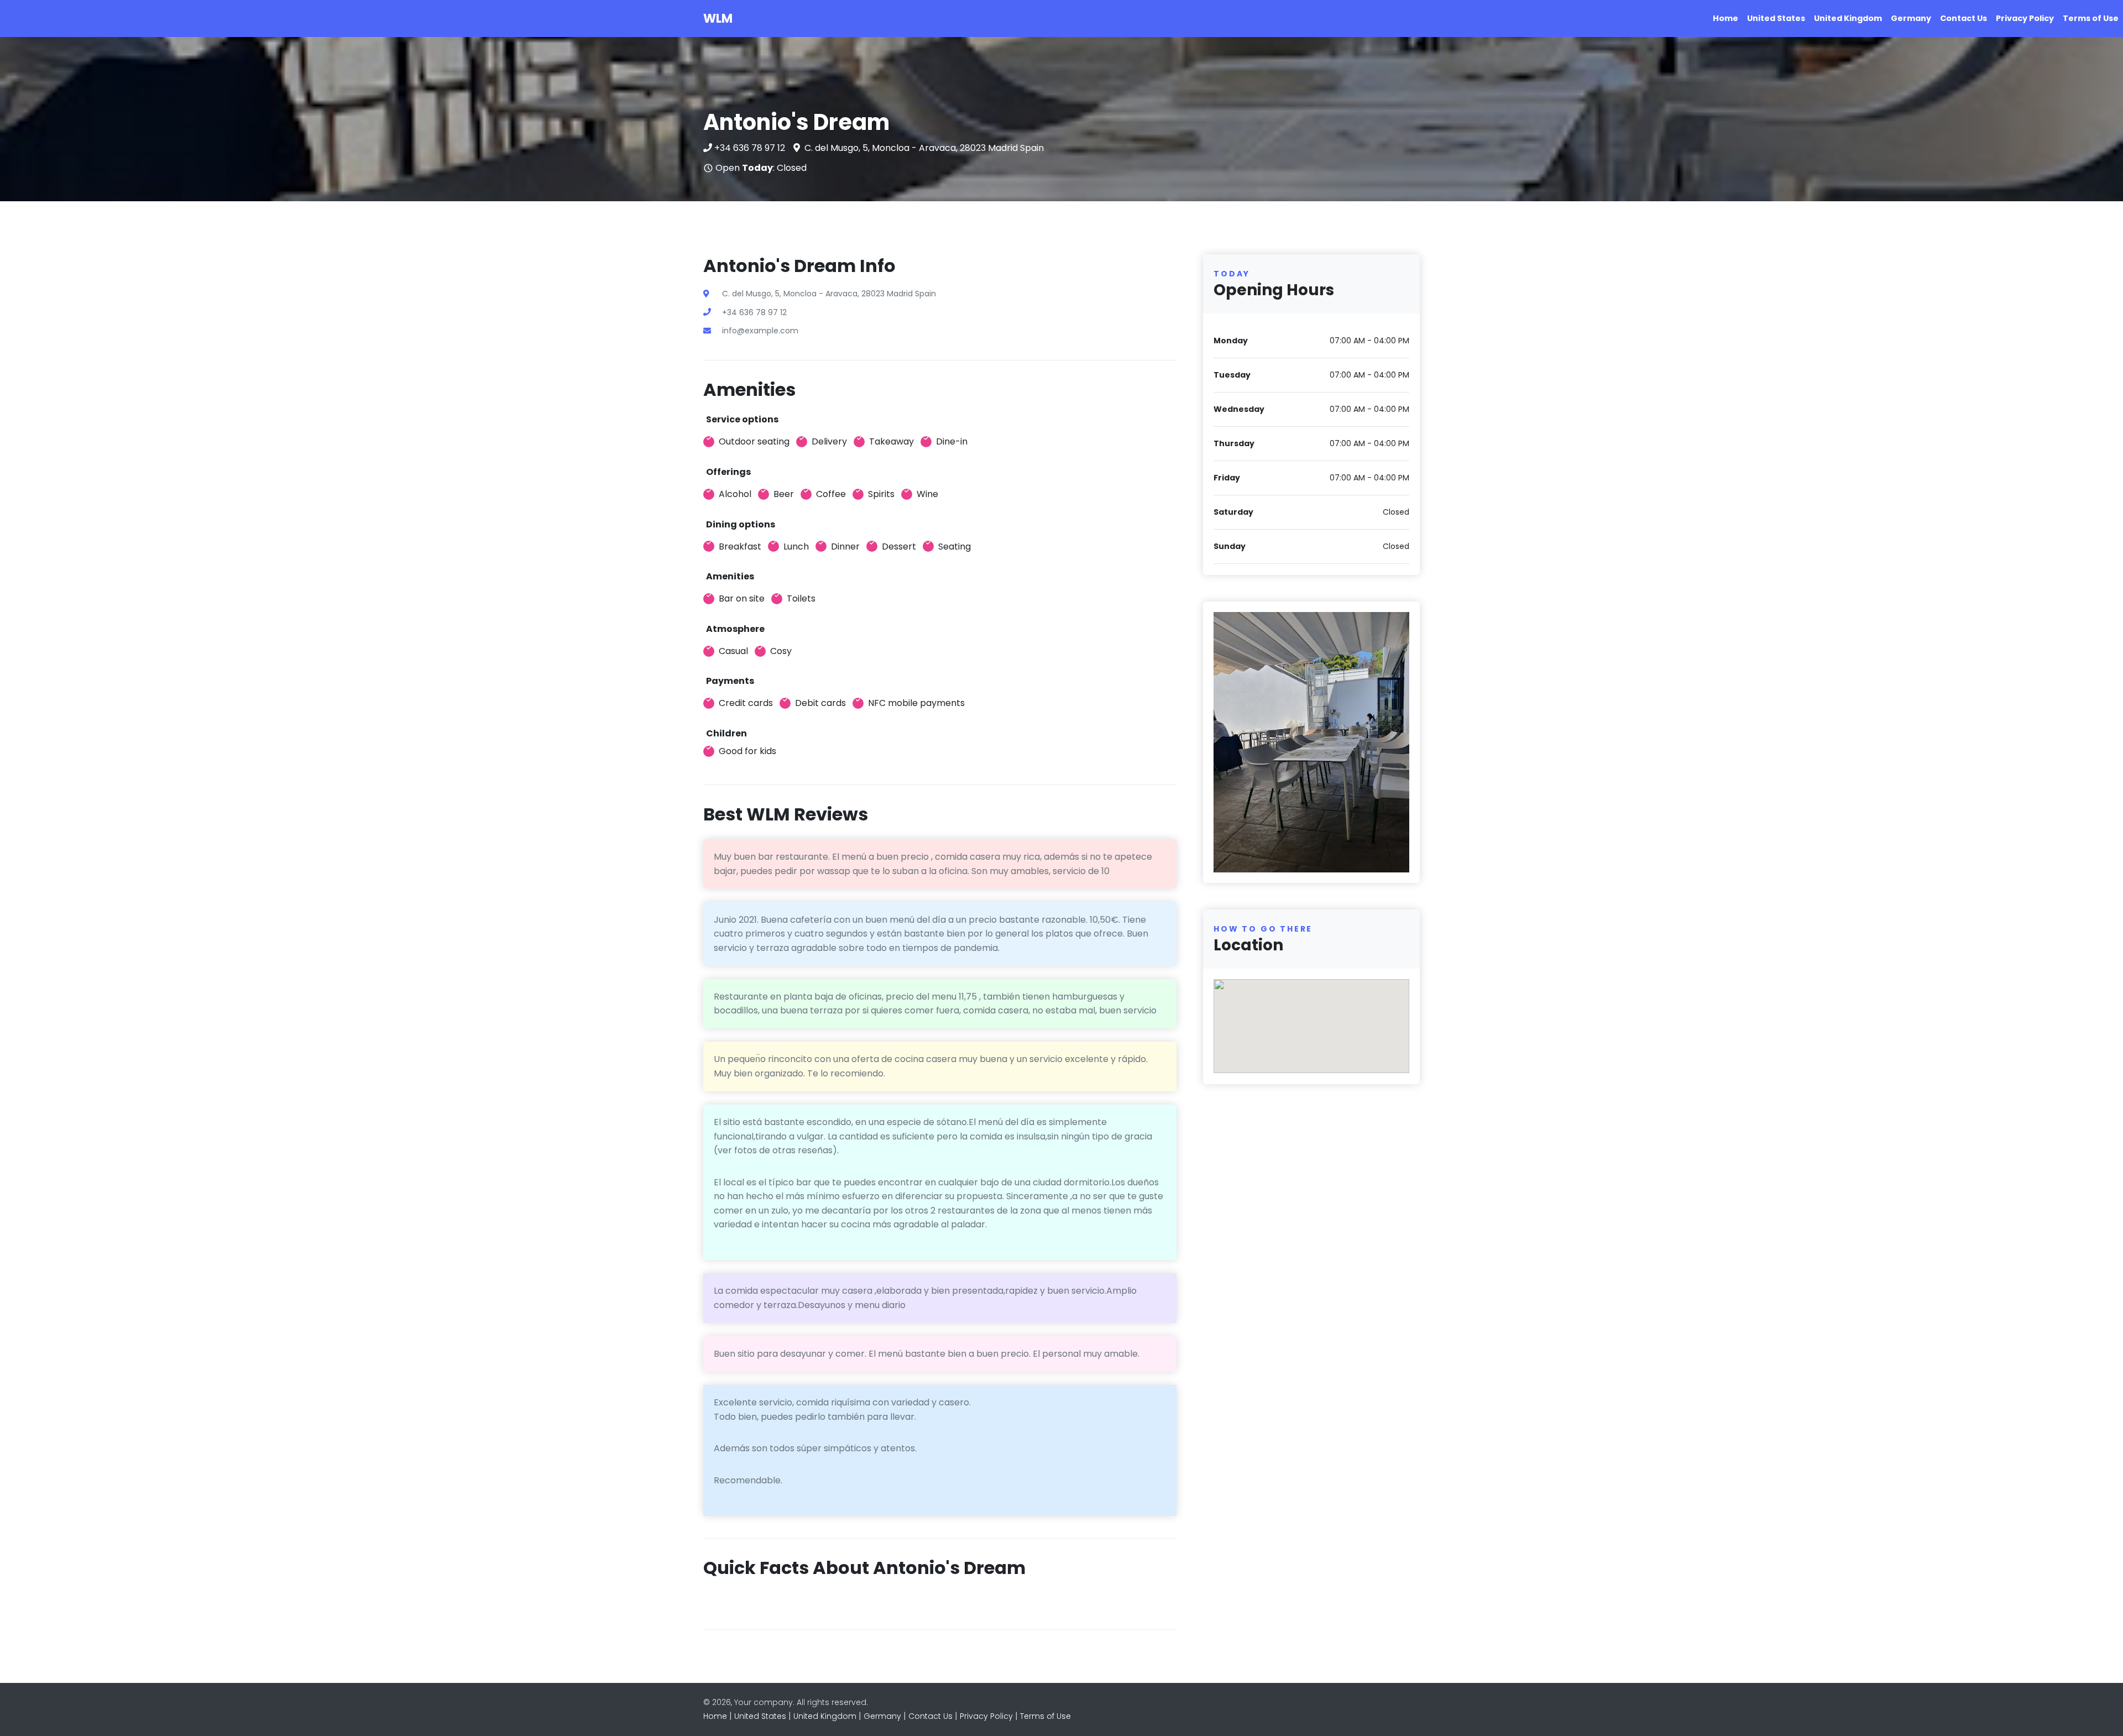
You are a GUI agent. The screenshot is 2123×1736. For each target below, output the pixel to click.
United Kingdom (1848, 18)
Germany (1911, 18)
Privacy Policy (2025, 18)
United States (1776, 18)
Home (1725, 18)
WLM (718, 19)
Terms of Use (2091, 18)
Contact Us (1963, 18)
